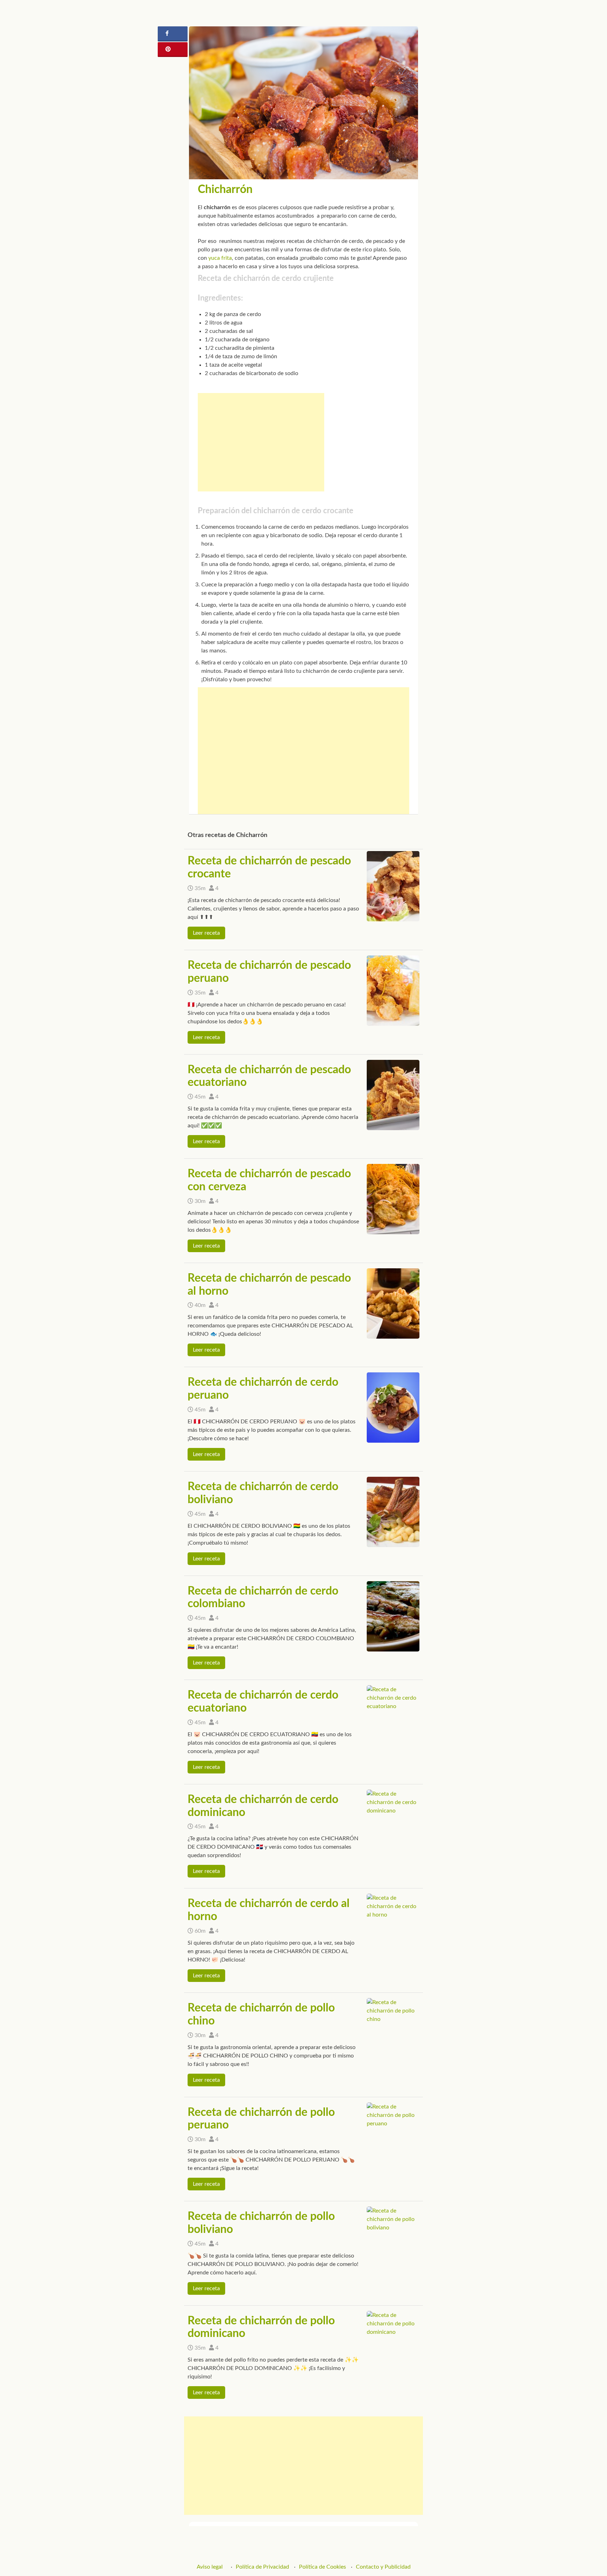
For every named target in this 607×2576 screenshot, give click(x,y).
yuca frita (220, 258)
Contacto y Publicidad (383, 2567)
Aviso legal (210, 2567)
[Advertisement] (261, 442)
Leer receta (206, 933)
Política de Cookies (322, 2567)
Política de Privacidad (262, 2567)
